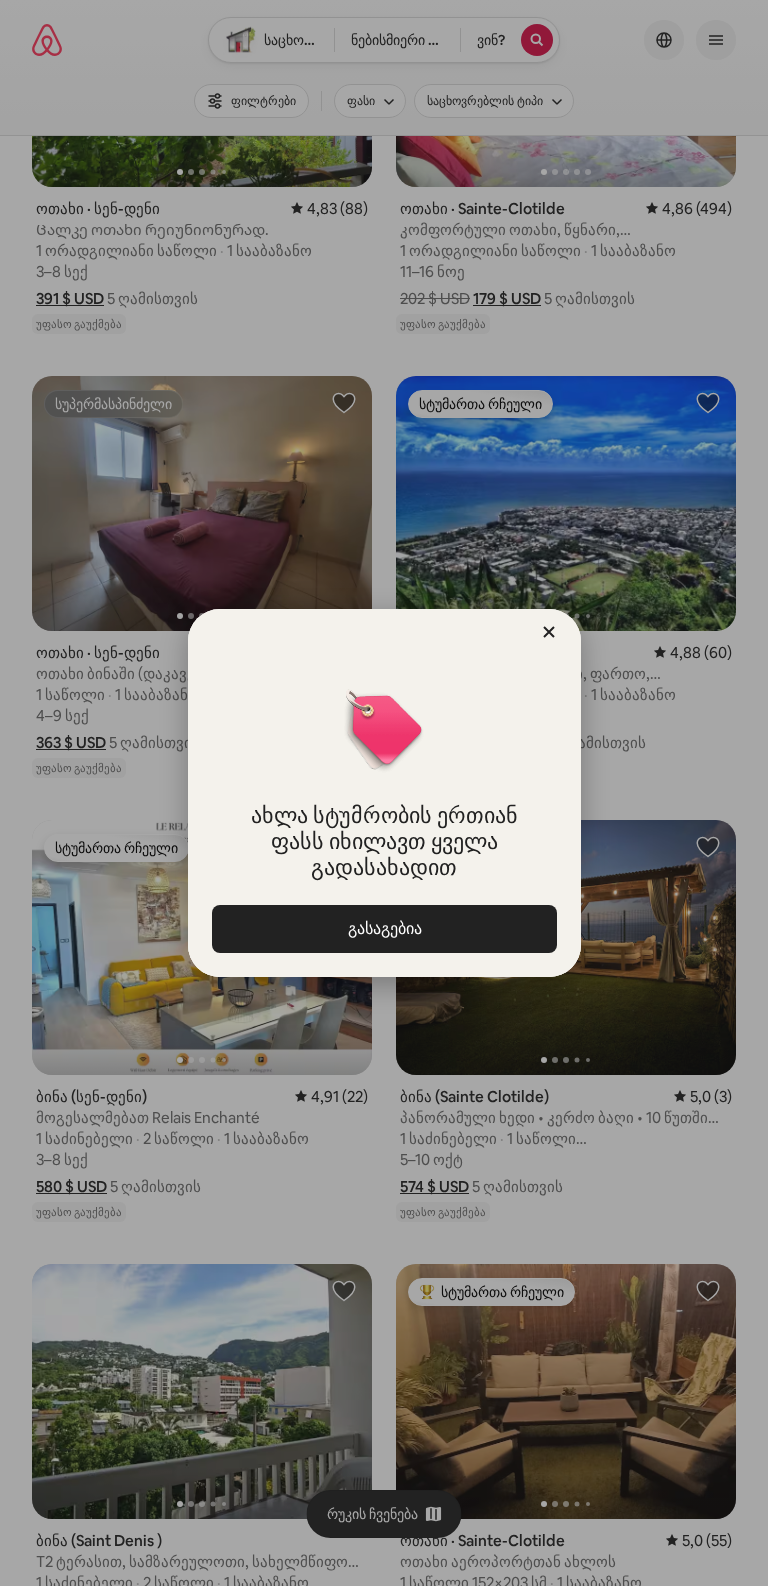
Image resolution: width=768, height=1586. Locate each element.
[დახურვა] (549, 632)
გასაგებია (384, 928)
